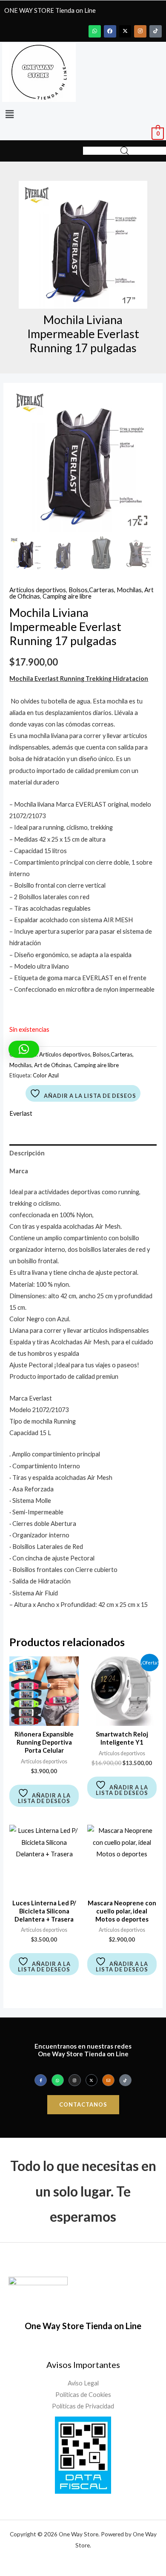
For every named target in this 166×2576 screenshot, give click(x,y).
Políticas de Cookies (83, 2395)
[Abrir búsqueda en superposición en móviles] (125, 151)
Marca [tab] (19, 1171)
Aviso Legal (83, 2383)
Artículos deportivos (38, 590)
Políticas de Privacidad (83, 2406)
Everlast (21, 1113)
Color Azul (46, 1075)
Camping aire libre (67, 596)
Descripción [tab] (27, 1153)
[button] (9, 114)
